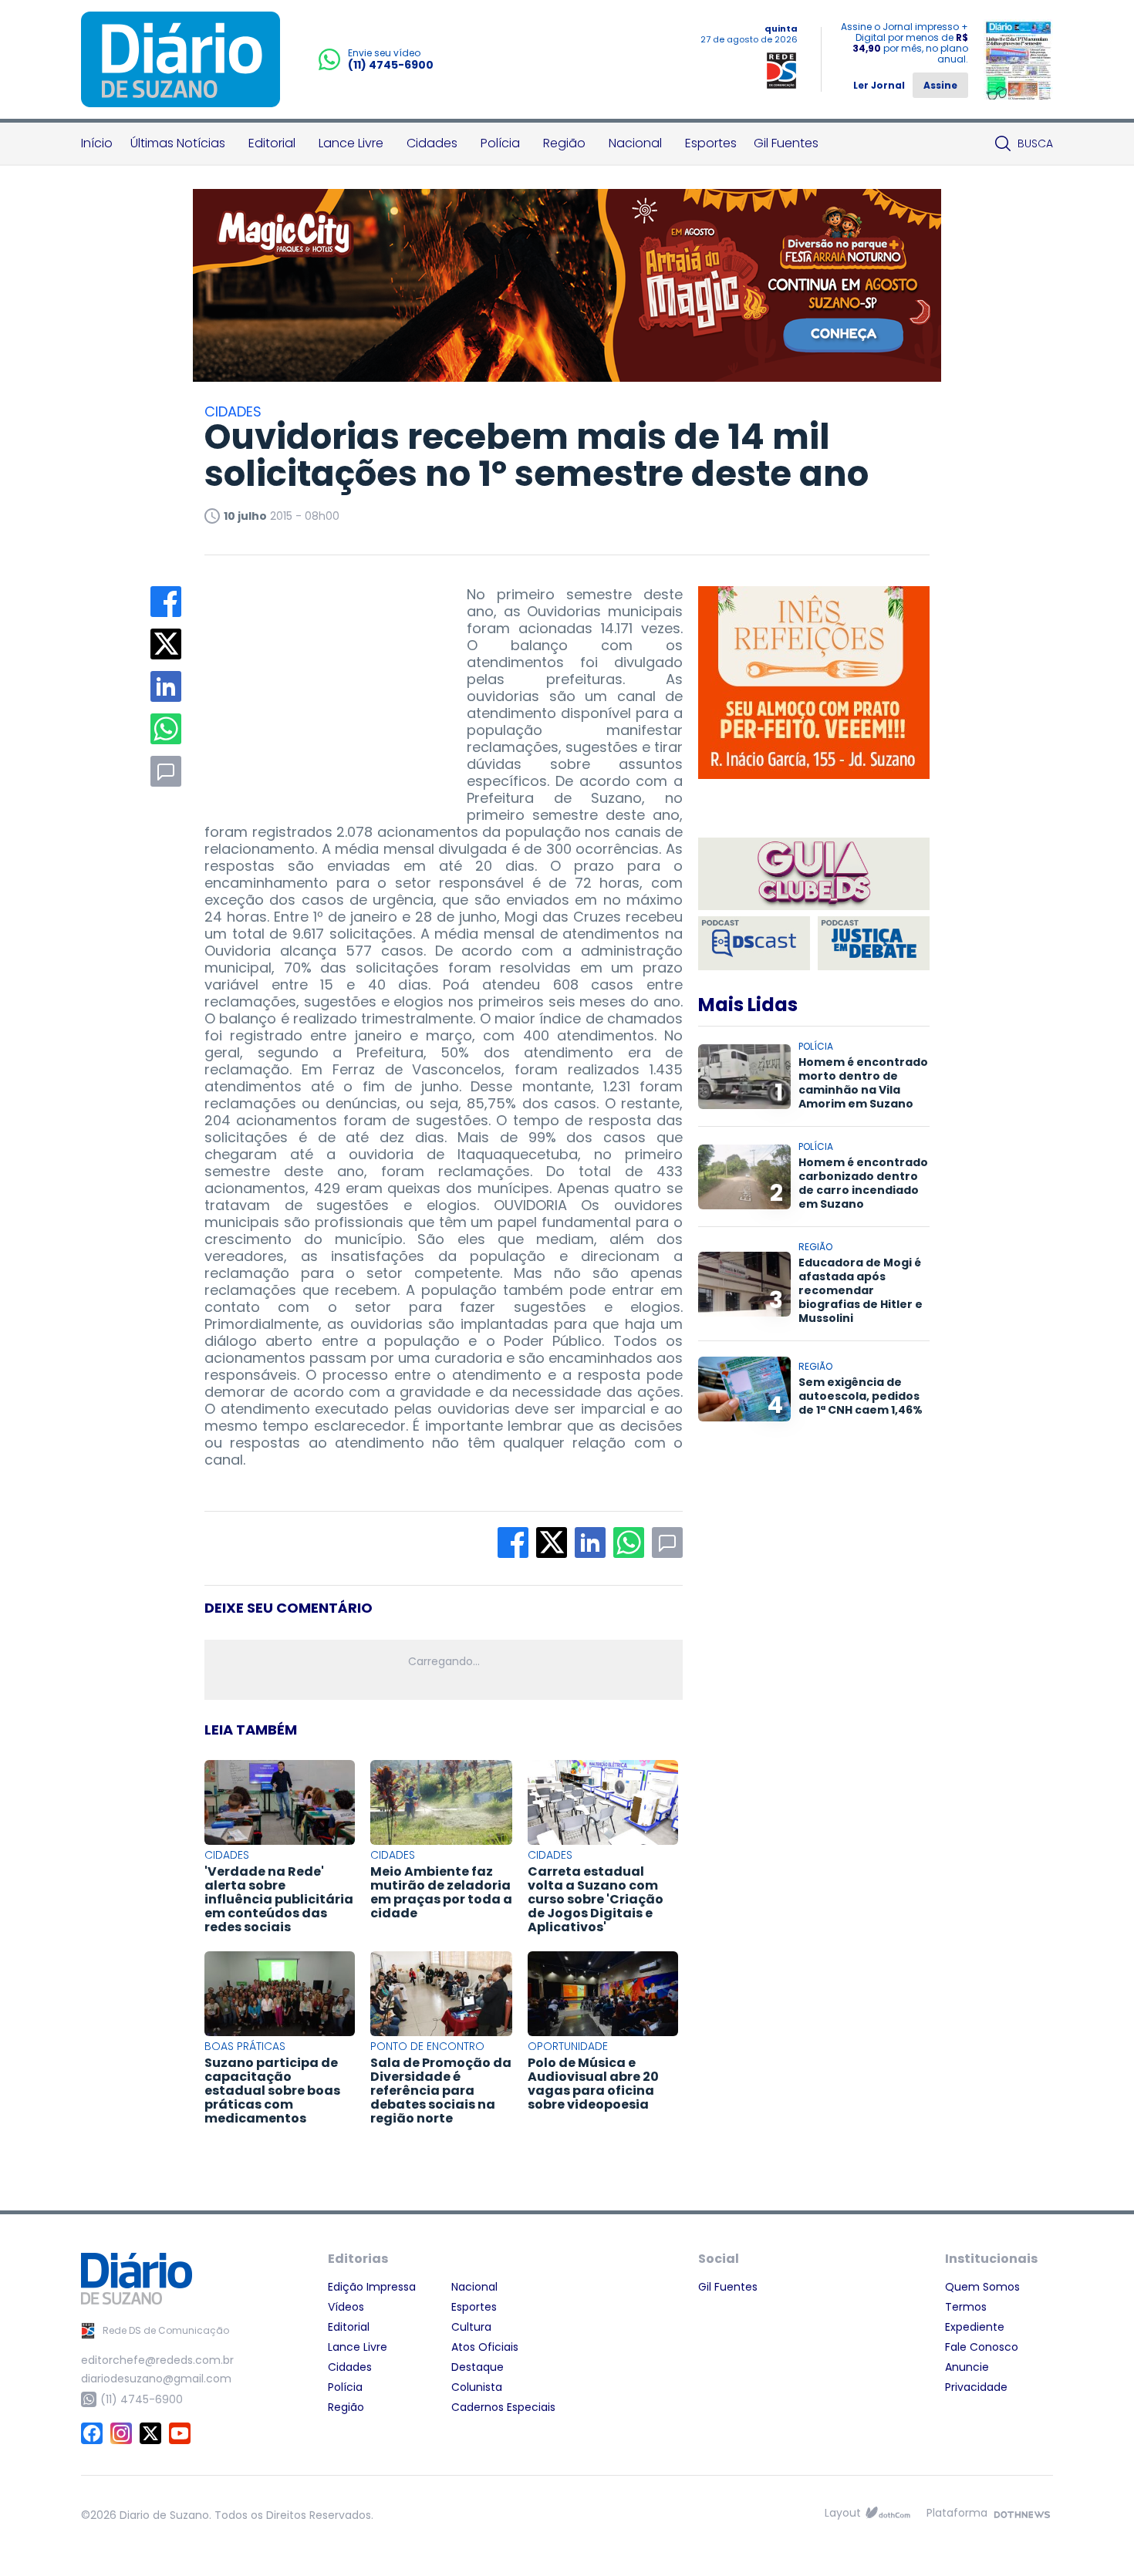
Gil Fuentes (786, 143)
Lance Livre (351, 143)
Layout (843, 2513)
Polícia (500, 143)
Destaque (478, 2367)
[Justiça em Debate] (874, 943)
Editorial (272, 143)
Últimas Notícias (178, 143)
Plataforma (957, 2513)
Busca (1035, 143)
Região (564, 143)
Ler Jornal (879, 85)
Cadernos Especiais (503, 2407)
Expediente (975, 2327)
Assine (940, 85)
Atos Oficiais (485, 2347)
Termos (966, 2307)
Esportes (711, 143)
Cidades (432, 143)
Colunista (477, 2387)
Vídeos (346, 2307)
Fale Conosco (982, 2347)
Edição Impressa (372, 2287)
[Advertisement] (320, 683)
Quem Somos (982, 2287)
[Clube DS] (814, 875)
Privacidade (976, 2387)
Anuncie (967, 2367)
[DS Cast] (754, 943)
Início (97, 143)
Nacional (635, 143)
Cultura (471, 2327)
